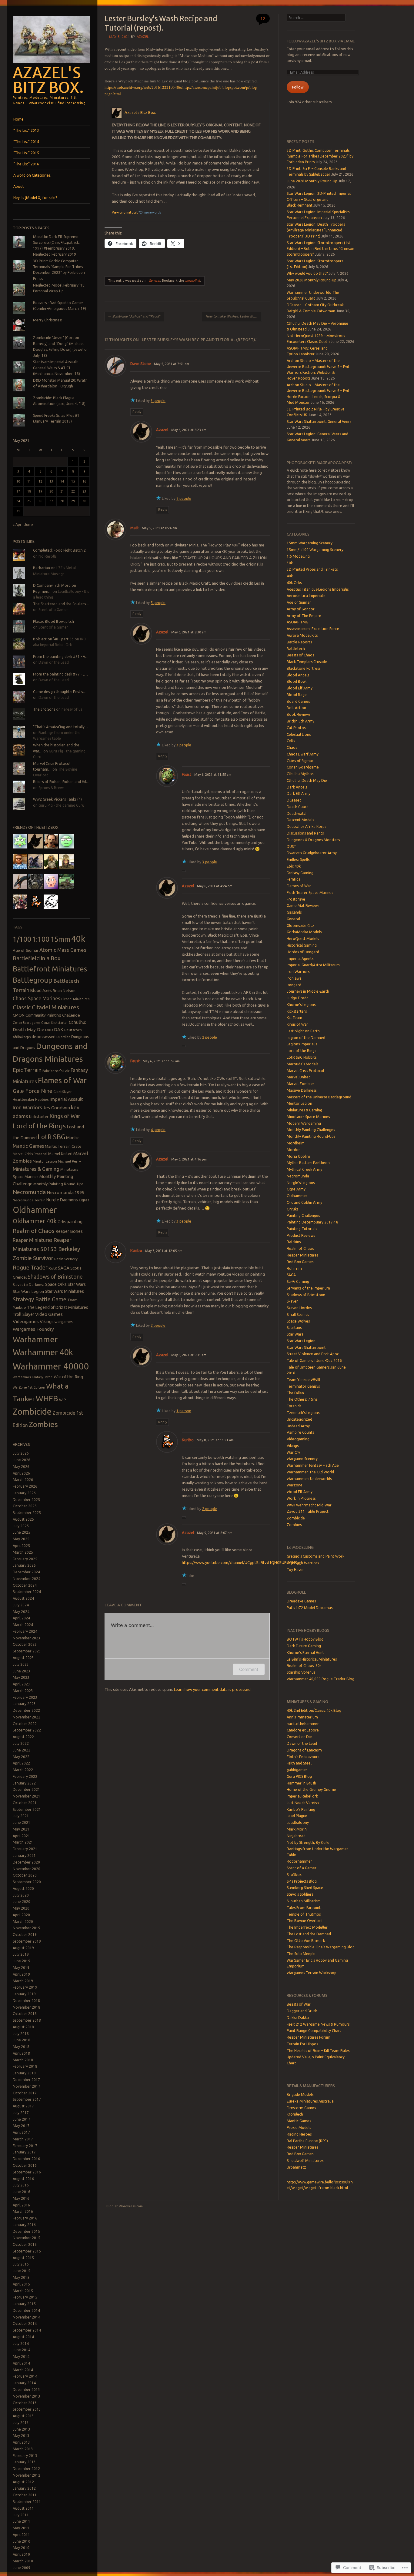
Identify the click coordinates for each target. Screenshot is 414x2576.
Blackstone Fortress (304, 668)
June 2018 (22, 2040)
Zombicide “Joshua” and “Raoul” (134, 316)
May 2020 (21, 1908)
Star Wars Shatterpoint (306, 1348)
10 (18, 481)
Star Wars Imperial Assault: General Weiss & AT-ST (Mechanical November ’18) (57, 368)
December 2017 (26, 2080)
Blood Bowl (297, 681)
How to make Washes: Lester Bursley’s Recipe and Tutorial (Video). (234, 316)
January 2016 (24, 2225)
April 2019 (21, 1974)
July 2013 (21, 2423)
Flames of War (62, 1081)
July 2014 (21, 2344)
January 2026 (24, 1493)
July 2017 (21, 2113)
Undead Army (298, 1426)
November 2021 (27, 1796)
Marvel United (60, 1154)
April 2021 (21, 1836)
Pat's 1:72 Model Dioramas (310, 1608)
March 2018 (23, 2060)
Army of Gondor (301, 609)
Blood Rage (297, 695)
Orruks (292, 1209)
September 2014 (27, 2330)
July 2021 (21, 1816)
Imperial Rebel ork (302, 1796)
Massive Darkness (302, 1090)
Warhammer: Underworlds (309, 1479)
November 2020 (27, 1869)
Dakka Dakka (298, 2018)
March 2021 (23, 1842)
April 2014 (21, 2363)
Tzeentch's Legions (303, 1413)
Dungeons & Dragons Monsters (313, 840)
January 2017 (24, 2152)
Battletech (296, 649)
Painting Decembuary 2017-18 (312, 1222)
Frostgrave (296, 899)
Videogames (26, 1321)
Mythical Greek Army (304, 1169)
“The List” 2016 (26, 164)
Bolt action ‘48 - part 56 (53, 639)
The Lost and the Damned (309, 1934)
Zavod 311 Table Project (308, 1511)
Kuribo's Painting (301, 1809)
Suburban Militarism (304, 1901)
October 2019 (25, 1935)
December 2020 (26, 1862)
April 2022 (21, 1763)
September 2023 (27, 1651)
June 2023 (22, 1671)
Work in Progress (301, 1498)
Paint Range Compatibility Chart (314, 2031)
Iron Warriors (27, 1107)
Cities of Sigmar (300, 761)
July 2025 (21, 1526)
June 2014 (22, 2350)
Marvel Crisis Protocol (30, 1154)
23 (84, 491)
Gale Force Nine (33, 1091)
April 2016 (21, 2205)
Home (18, 119)
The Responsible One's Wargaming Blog (321, 1947)
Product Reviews (301, 1235)
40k (78, 939)
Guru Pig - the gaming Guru (61, 805)
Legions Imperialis (302, 1044)
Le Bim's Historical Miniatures (312, 1659)
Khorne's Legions (301, 1005)
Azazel (143, 37)
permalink (193, 281)
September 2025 (27, 1513)
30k (290, 563)
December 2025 (26, 1500)
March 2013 (23, 2449)
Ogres (84, 1200)
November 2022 (27, 1717)
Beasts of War (299, 2004)
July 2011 (21, 2515)
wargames (64, 1322)
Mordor (293, 1150)
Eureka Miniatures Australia (310, 2101)
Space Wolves (298, 1321)
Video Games (49, 1314)
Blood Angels (298, 675)
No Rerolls (47, 556)
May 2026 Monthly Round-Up (312, 280)
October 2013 (25, 2403)
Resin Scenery (66, 1259)
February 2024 (25, 1631)
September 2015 (27, 2251)
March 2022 (23, 1770)
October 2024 (25, 1585)
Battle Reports (299, 642)
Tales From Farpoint (304, 1908)
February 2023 (25, 1697)
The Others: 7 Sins (302, 1399)
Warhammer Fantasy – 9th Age (313, 1465)
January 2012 (24, 2488)
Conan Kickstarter (55, 1023)
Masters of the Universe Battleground (319, 1097)
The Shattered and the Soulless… (61, 604)
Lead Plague (297, 1816)
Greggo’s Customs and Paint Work (316, 1556)
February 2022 (25, 1776)
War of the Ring (68, 1377)
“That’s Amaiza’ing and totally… (60, 727)
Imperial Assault (66, 1099)
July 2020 (21, 1895)
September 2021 (27, 1809)
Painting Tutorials (302, 1229)
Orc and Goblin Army (304, 1202)
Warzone (295, 1485)
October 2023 (25, 1644)
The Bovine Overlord (305, 1921)
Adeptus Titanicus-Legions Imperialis (318, 589)
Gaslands (294, 912)
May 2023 (21, 1677)
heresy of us (72, 709)
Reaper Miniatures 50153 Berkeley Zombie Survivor (46, 1249)
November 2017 (27, 2086)
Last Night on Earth (303, 1031)
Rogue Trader (30, 1267)
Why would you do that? (307, 273)
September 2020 (27, 1882)
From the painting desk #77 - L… (60, 674)
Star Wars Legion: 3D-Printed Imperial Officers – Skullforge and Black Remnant (319, 199)
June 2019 (22, 1961)
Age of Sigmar (26, 950)
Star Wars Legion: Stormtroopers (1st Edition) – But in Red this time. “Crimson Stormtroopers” (321, 249)
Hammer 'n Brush (301, 1783)
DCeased (294, 800)
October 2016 (25, 2165)
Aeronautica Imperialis (306, 596)
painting (75, 1222)
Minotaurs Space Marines (308, 1117)
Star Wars (77, 1284)
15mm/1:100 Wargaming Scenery (315, 550)
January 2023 (24, 1704)
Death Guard (298, 807)
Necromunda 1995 (65, 1192)
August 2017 (23, 2106)
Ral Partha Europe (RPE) (307, 2141)
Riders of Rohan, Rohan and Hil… (61, 782)
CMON (19, 1015)
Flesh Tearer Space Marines (310, 893)
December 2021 (26, 1789)
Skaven (293, 1301)
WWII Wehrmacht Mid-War (309, 1505)
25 (29, 501)
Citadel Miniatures (75, 999)
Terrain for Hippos (302, 2044)
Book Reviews (299, 714)
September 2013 (27, 2409)
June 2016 (22, 2192)
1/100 (22, 939)
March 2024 (23, 1625)
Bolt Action (296, 708)
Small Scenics (298, 1315)
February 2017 (25, 2146)
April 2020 (21, 1915)
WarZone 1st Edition (29, 1387)
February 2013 (25, 2456)
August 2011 (23, 2508)
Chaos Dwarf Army (303, 754)
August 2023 (23, 1658)
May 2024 (21, 1612)
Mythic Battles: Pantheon (308, 1163)
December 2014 (26, 2310)
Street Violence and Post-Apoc (313, 1354)
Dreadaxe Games (301, 1601)
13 (51, 481)
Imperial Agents (300, 959)
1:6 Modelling (298, 556)
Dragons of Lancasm (304, 1750)
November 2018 (27, 2007)
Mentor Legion (45, 1161)
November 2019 (27, 1928)
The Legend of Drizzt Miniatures (58, 1307)
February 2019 (25, 1987)
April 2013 (21, 2442)
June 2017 (22, 2119)
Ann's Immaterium (302, 1717)
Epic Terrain (27, 1070)
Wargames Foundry (33, 1329)
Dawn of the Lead (54, 662)
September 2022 (27, 1730)
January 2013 (24, 2462)
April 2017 (21, 2132)
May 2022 (21, 1757)
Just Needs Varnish (303, 1803)
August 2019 (23, 1948)
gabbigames (297, 1770)
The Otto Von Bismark (306, 1941)
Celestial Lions (299, 734)
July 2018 (21, 2034)
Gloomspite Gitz (300, 926)
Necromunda (29, 1192)
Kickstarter (39, 1117)
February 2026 (25, 1486)
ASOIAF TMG (297, 622)
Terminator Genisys (303, 1386)
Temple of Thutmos (304, 1914)
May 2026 (21, 1467)
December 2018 (26, 2001)
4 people (158, 1130)
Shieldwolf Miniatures (305, 2161)
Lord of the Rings (39, 1126)
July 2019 (21, 1954)
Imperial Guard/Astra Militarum (313, 965)
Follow (298, 87)
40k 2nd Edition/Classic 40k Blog (314, 1710)
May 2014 (21, 2357)
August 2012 (23, 2482)
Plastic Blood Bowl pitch (53, 621)
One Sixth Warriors (303, 1563)
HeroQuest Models (303, 939)
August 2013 (23, 2416)
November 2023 (27, 1638)
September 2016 (27, 2172)
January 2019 (24, 1994)
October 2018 (25, 2014)
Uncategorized (299, 1419)
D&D (49, 1030)
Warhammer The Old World (310, 1472)
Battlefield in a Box (37, 958)
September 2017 (27, 2099)
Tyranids (294, 1406)
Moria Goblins (299, 1156)
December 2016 (26, 2159)
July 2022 (21, 1743)
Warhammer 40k (43, 1352)
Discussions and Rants (305, 833)
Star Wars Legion (28, 1291)
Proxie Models (299, 2128)
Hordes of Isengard (303, 952)
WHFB (47, 1398)
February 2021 (25, 1849)
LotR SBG (51, 1137)
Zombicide (32, 1411)
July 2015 (21, 2264)
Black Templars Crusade (307, 662)
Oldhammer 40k (35, 1221)
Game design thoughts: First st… (60, 692)
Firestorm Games (301, 2108)
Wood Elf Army (300, 1492)
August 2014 (23, 2337)
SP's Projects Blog (302, 1881)
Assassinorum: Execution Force (313, 629)
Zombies (43, 1424)
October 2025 (25, 1506)
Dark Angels (297, 787)
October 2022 (25, 1724)
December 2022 (26, 1710)
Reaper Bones (69, 1231)
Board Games (298, 701)
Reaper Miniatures (33, 1240)
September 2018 (27, 2020)
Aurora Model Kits (302, 635)
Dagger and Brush (302, 2011)
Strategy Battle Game (40, 1299)
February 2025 (25, 1559)
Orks (62, 1222)
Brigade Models (300, 2095)
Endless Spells (298, 860)
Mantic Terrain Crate (63, 1146)
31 (18, 511)
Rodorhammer (299, 1861)
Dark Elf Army (299, 793)
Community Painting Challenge (53, 1015)
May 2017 (21, 2126)
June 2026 (22, 1460)
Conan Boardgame (27, 1023)
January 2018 (24, 2073)
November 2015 (27, 2238)
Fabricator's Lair (56, 1071)
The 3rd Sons (44, 709)
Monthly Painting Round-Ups (58, 1184)
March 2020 (23, 1922)
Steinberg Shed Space (305, 1888)
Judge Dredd (298, 998)
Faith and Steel (299, 1763)
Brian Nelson (64, 991)
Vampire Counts (300, 1432)
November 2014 (27, 2317)
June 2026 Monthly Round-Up (312, 181)
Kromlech (295, 2114)
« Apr (17, 524)
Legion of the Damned (306, 1038)
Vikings (47, 1321)
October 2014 (25, 2324)
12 (40, 481)
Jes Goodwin (57, 1108)
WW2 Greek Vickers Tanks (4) (57, 799)
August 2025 (23, 1519)
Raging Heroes (299, 2134)
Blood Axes (41, 991)
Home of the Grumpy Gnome (311, 1789)
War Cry (293, 1452)
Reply (137, 412)
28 (62, 501)
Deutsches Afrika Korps (306, 827)
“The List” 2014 (26, 142)
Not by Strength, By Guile (308, 1842)
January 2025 (24, 1565)
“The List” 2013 (26, 130)
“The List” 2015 (26, 153)
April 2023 (21, 1684)
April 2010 (21, 2554)
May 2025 (21, 1539)
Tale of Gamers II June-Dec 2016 (314, 1361)
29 (73, 501)
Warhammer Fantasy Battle (33, 1377)
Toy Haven (296, 1570)
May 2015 (21, 2277)
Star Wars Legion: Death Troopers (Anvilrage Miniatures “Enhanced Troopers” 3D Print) (316, 230)
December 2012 (26, 2469)
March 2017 (23, 2139)
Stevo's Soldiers (300, 1894)
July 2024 (21, 1605)
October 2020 (25, 1875)
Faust (187, 774)
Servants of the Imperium (308, 1288)
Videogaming (298, 1439)
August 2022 (23, 1737)
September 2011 (27, 2502)
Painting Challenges (303, 1215)
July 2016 (21, 2185)
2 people (184, 498)
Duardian (63, 1037)
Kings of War (65, 1116)
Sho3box (294, 1875)
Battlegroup (33, 980)
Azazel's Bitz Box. (48, 80)
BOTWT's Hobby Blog (305, 1639)
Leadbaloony (298, 1822)
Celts (291, 741)
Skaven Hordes (299, 1308)
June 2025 (22, 1532)
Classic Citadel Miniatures (46, 1007)
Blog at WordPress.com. (125, 2206)
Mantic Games (28, 1146)
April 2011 (21, 2535)
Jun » (29, 524)
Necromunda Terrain (29, 1200)
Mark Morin (297, 1829)
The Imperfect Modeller (307, 1927)
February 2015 (25, 2297)
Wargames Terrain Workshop (312, 1973)
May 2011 (21, 2528)
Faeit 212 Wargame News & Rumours (318, 2024)
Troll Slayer (23, 1314)
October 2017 (25, 2093)
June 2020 (22, 1902)
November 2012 (27, 2475)
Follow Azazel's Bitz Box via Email (321, 41)
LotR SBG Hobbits (302, 1057)
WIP (63, 1400)
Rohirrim (294, 1268)
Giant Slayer (62, 1092)
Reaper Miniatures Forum (309, 2037)
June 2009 (22, 2568)
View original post (125, 212)
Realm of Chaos (34, 1231)
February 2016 (25, 2218)
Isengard (294, 985)
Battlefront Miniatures (50, 969)
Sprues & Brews (51, 788)
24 (18, 501)
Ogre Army (296, 1189)
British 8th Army (300, 721)
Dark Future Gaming (304, 1646)
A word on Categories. (32, 175)
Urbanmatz (296, 2167)
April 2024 (21, 1618)
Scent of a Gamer (53, 610)
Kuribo (136, 1250)
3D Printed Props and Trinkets (312, 569)
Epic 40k (294, 866)
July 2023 (21, 1664)
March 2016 (23, 2211)
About (19, 186)
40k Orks (294, 583)
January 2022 (24, 1783)
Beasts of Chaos (300, 655)
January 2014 (24, 2383)
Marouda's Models (302, 1064)
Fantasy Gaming (300, 873)
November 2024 (27, 1579)
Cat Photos (296, 728)
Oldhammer (35, 1210)
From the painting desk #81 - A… (61, 657)
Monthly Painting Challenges (311, 1130)
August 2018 (23, 2027)
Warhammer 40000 (51, 1366)
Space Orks (56, 1284)
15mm (60, 939)
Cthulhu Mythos (300, 774)
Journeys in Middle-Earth (308, 991)
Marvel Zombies (300, 1084)
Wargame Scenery (302, 1459)
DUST (291, 846)
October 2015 (25, 2244)
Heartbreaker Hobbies (31, 1100)
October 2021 (25, 1803)
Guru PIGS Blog (299, 1776)
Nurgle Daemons (62, 1200)
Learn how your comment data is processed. (213, 1689)
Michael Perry (69, 1161)
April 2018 (21, 2053)
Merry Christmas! (47, 320)
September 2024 (27, 1592)
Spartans (294, 1328)
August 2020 (23, 1889)
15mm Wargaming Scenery (310, 543)
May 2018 (21, 2047)
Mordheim (296, 1143)
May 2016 (21, 2198)
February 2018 (25, 2066)
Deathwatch (297, 813)
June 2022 (22, 1750)
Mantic (73, 1138)
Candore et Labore (303, 1730)
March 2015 (23, 2291)
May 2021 (21, 1829)
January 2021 (24, 1856)
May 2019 (21, 1968)
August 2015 (23, 2258)
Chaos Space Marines (37, 998)
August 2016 (23, 2179)
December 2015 (26, 2231)
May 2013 (21, 2436)
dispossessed (43, 1037)
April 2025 (21, 1546)
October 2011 (25, 2495)
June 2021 (22, 1822)
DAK (59, 1029)
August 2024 (23, 1598)
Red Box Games (300, 1262)
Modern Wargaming (304, 1123)
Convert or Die (299, 1737)
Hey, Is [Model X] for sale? (35, 198)
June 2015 (22, 2271)
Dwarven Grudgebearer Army (312, 853)
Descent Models (300, 820)
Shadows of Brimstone (55, 1276)
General (154, 281)
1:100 (41, 939)
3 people (158, 401)
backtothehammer (303, 1724)
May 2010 (21, 2548)
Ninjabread (296, 1836)
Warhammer (35, 1339)
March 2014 (23, 2370)
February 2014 (25, 2376)
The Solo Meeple (301, 1954)
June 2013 (22, 2429)
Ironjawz (294, 978)
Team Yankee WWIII (303, 1380)
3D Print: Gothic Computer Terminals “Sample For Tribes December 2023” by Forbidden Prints (320, 156)
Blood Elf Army (300, 688)
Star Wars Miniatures (64, 1291)
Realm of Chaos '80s (304, 1666)
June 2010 (22, 2541)
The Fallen (295, 1393)
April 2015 (21, 2284)
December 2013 (26, 2390)
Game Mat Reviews (303, 906)
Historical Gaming (302, 945)
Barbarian (42, 568)
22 (73, 491)
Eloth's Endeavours (303, 1757)
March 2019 (23, 1981)
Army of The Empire (304, 616)
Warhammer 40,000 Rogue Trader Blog (321, 1679)
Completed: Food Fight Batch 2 (59, 550)
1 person (184, 1411)
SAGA (64, 1268)
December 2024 (26, 1572)
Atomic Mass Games (63, 950)
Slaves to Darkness (28, 1285)
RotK (53, 1268)
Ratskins (294, 1242)
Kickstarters (297, 1011)
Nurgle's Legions (301, 1183)
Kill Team (294, 1018)
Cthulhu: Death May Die (307, 780)
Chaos (292, 747)
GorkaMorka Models (304, 932)
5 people (158, 603)
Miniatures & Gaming (36, 1169)
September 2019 (27, 1941)
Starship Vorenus (301, 1672)
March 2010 (23, 2561)
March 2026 (23, 1480)
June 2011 (22, 2521)
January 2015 (24, 2304)
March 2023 (23, 1691)
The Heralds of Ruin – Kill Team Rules (318, 2051)
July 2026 (21, 1453)
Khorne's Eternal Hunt (305, 1653)
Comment (249, 1669)
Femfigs (293, 879)
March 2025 (23, 1552)
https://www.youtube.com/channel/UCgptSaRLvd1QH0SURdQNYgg (242, 1562)
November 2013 (27, 2396)
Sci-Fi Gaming (298, 1281)
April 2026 (21, 1473)
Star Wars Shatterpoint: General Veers (319, 422)
